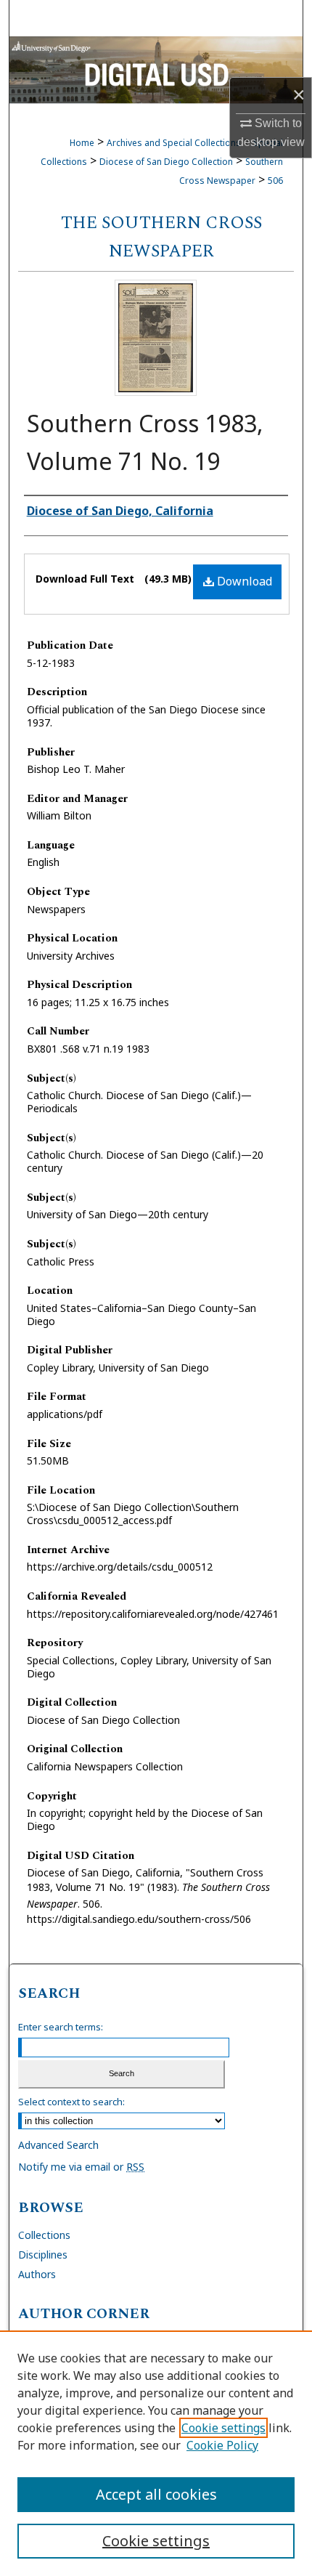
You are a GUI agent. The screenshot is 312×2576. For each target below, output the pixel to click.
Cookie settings (223, 2428)
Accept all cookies (156, 2494)
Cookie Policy (222, 2445)
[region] (156, 2453)
